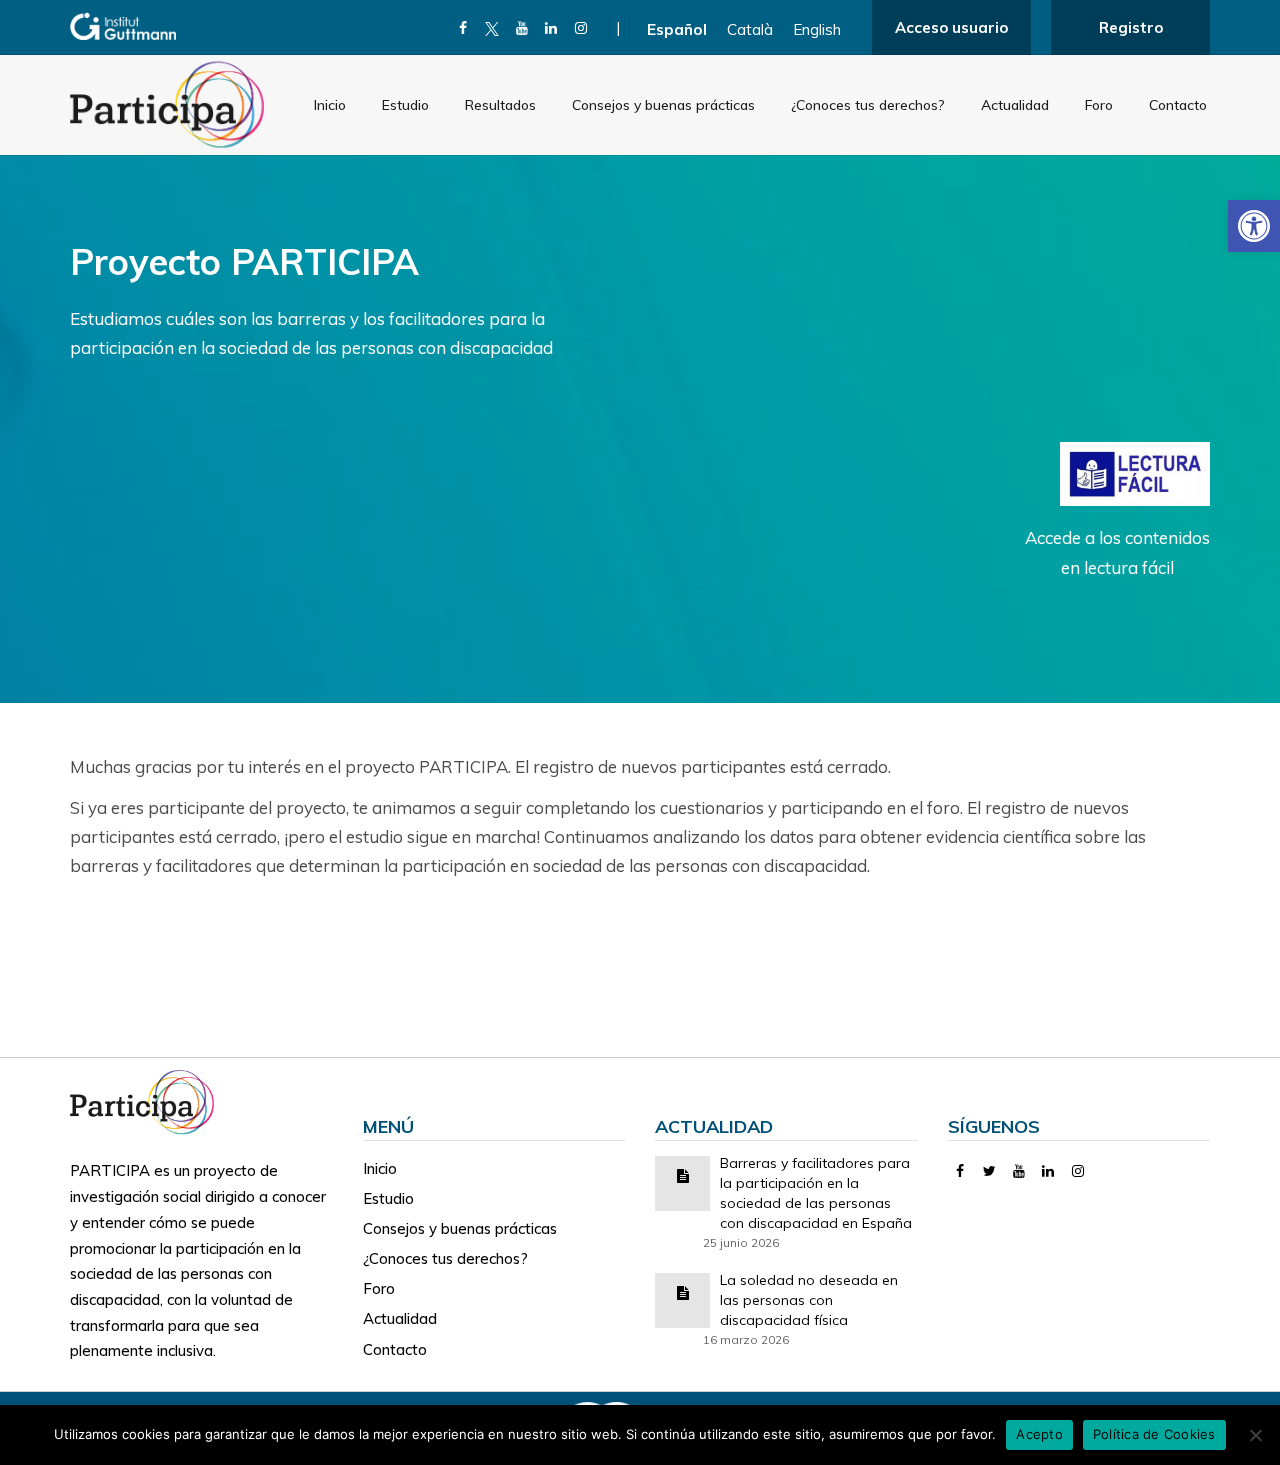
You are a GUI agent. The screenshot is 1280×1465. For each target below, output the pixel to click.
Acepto (1039, 1434)
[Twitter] (989, 1171)
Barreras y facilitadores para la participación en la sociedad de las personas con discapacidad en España (816, 1193)
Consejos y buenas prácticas (663, 105)
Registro (1131, 27)
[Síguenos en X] (492, 28)
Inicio (330, 105)
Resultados (500, 105)
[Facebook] (463, 28)
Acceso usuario (951, 27)
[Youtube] (522, 28)
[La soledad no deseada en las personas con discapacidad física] (683, 1291)
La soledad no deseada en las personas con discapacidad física (809, 1300)
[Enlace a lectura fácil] (1135, 472)
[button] (1254, 226)
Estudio (405, 105)
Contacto (1178, 105)
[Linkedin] (551, 28)
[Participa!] (148, 1100)
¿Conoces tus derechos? (868, 105)
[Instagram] (581, 28)
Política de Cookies (1154, 1434)
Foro (1099, 105)
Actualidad (1015, 105)
